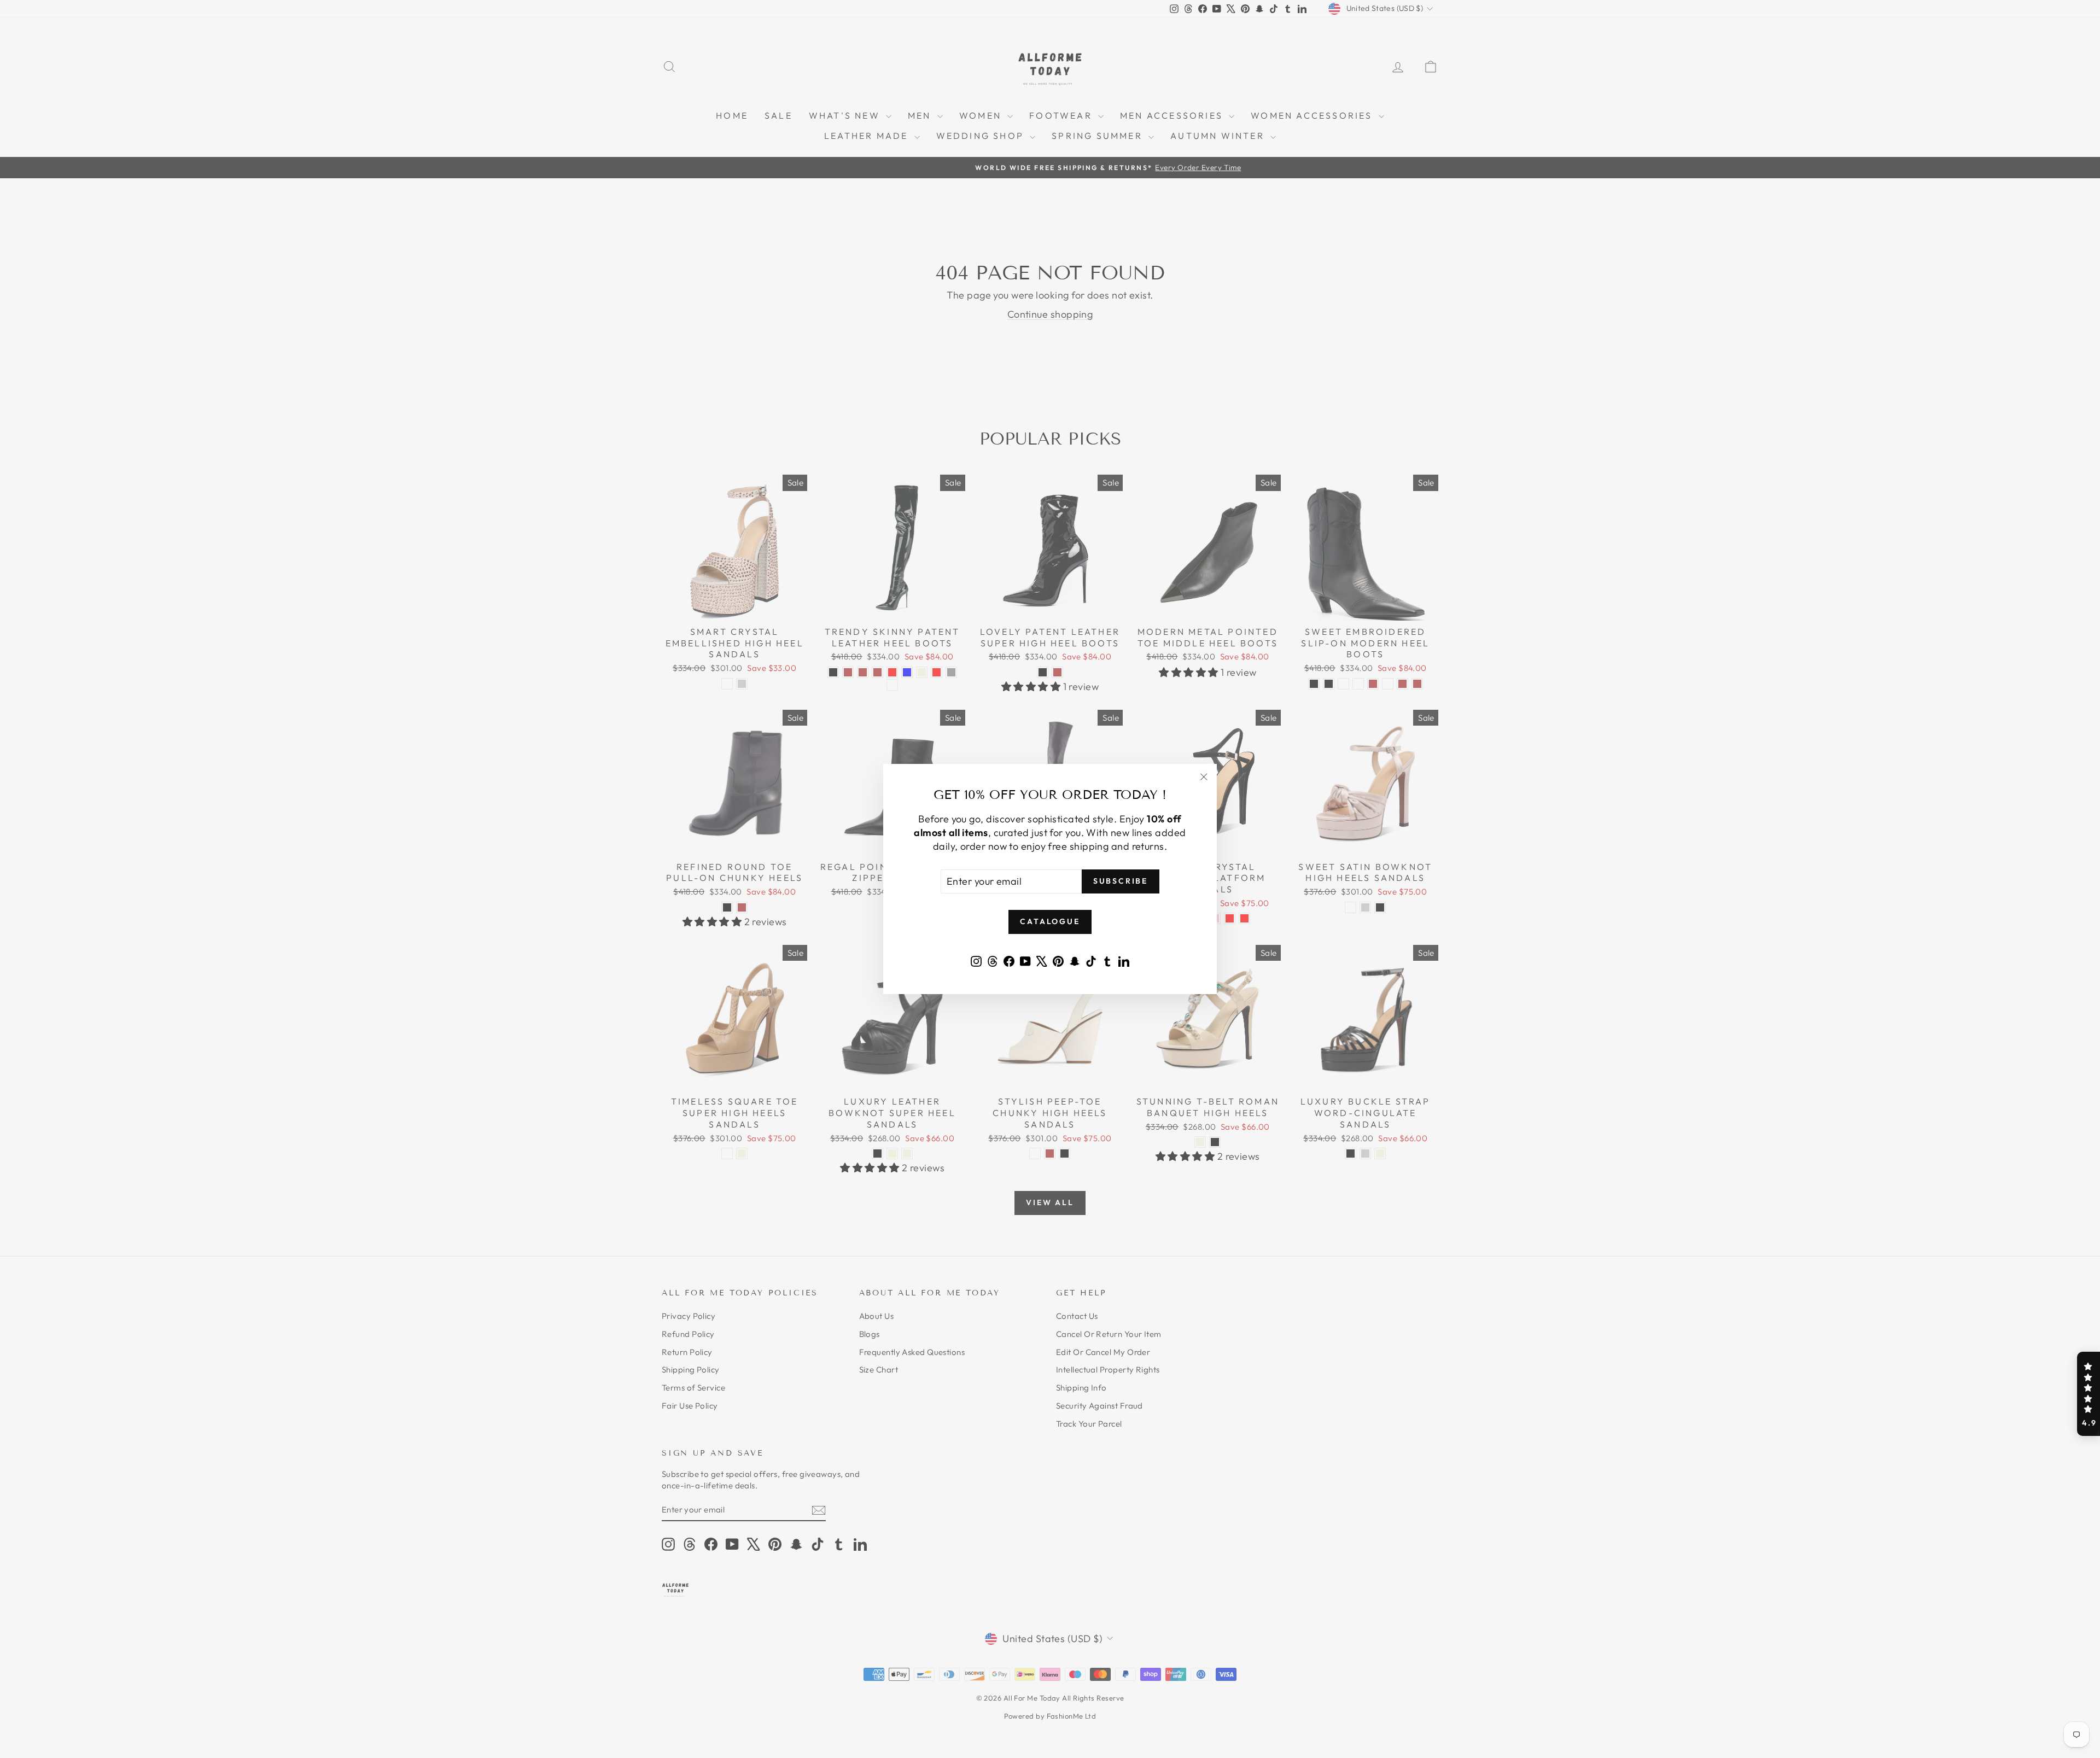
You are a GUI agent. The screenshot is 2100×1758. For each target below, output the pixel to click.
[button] (2089, 1394)
